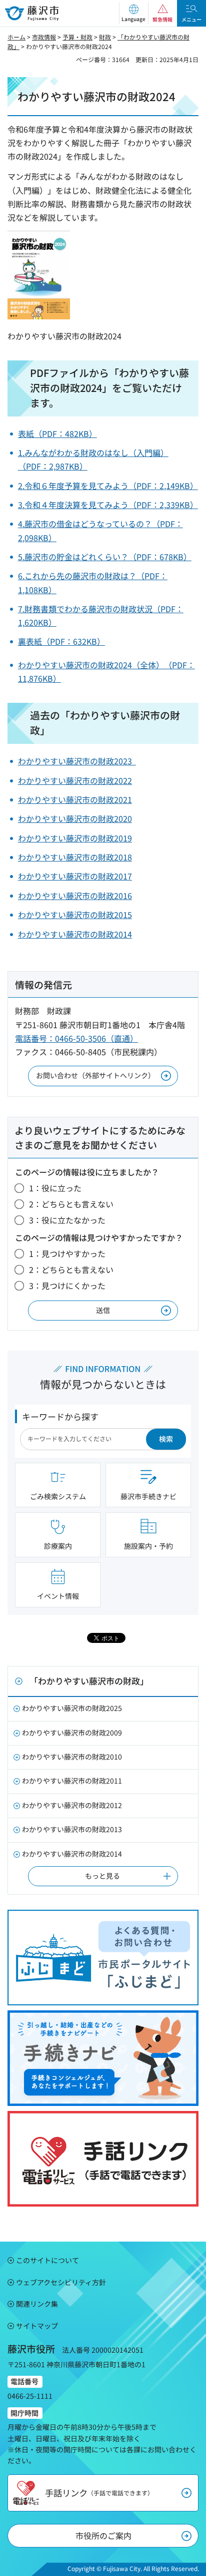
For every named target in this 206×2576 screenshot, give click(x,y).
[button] (133, 13)
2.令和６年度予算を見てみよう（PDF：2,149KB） (108, 486)
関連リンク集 (37, 2304)
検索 (166, 1439)
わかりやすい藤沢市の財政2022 (75, 780)
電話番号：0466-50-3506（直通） (76, 1038)
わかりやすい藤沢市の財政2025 (72, 1708)
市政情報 (44, 37)
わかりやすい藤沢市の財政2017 (75, 876)
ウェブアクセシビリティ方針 (61, 2282)
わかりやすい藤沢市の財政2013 (72, 1829)
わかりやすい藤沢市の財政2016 (75, 896)
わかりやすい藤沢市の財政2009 (72, 1733)
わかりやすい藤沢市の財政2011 (72, 1781)
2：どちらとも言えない (71, 1204)
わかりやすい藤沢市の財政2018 (75, 857)
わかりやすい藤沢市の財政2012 (72, 1805)
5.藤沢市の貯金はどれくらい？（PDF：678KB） (105, 557)
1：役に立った (55, 1188)
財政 (105, 37)
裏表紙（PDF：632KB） (61, 641)
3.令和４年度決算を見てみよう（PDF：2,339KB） (108, 505)
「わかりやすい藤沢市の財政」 (89, 1681)
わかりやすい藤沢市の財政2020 (75, 818)
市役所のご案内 (103, 2535)
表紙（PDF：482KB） (57, 434)
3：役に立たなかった (67, 1220)
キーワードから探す (60, 1416)
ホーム (16, 37)
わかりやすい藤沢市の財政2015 (75, 915)
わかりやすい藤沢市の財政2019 (75, 838)
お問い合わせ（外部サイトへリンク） (95, 1075)
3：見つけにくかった (67, 1285)
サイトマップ (37, 2326)
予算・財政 (77, 37)
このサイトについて (47, 2260)
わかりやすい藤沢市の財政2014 (75, 934)
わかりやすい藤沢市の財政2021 (75, 799)
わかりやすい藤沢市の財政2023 (77, 761)
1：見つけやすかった (67, 1253)
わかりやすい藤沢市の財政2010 (72, 1757)
